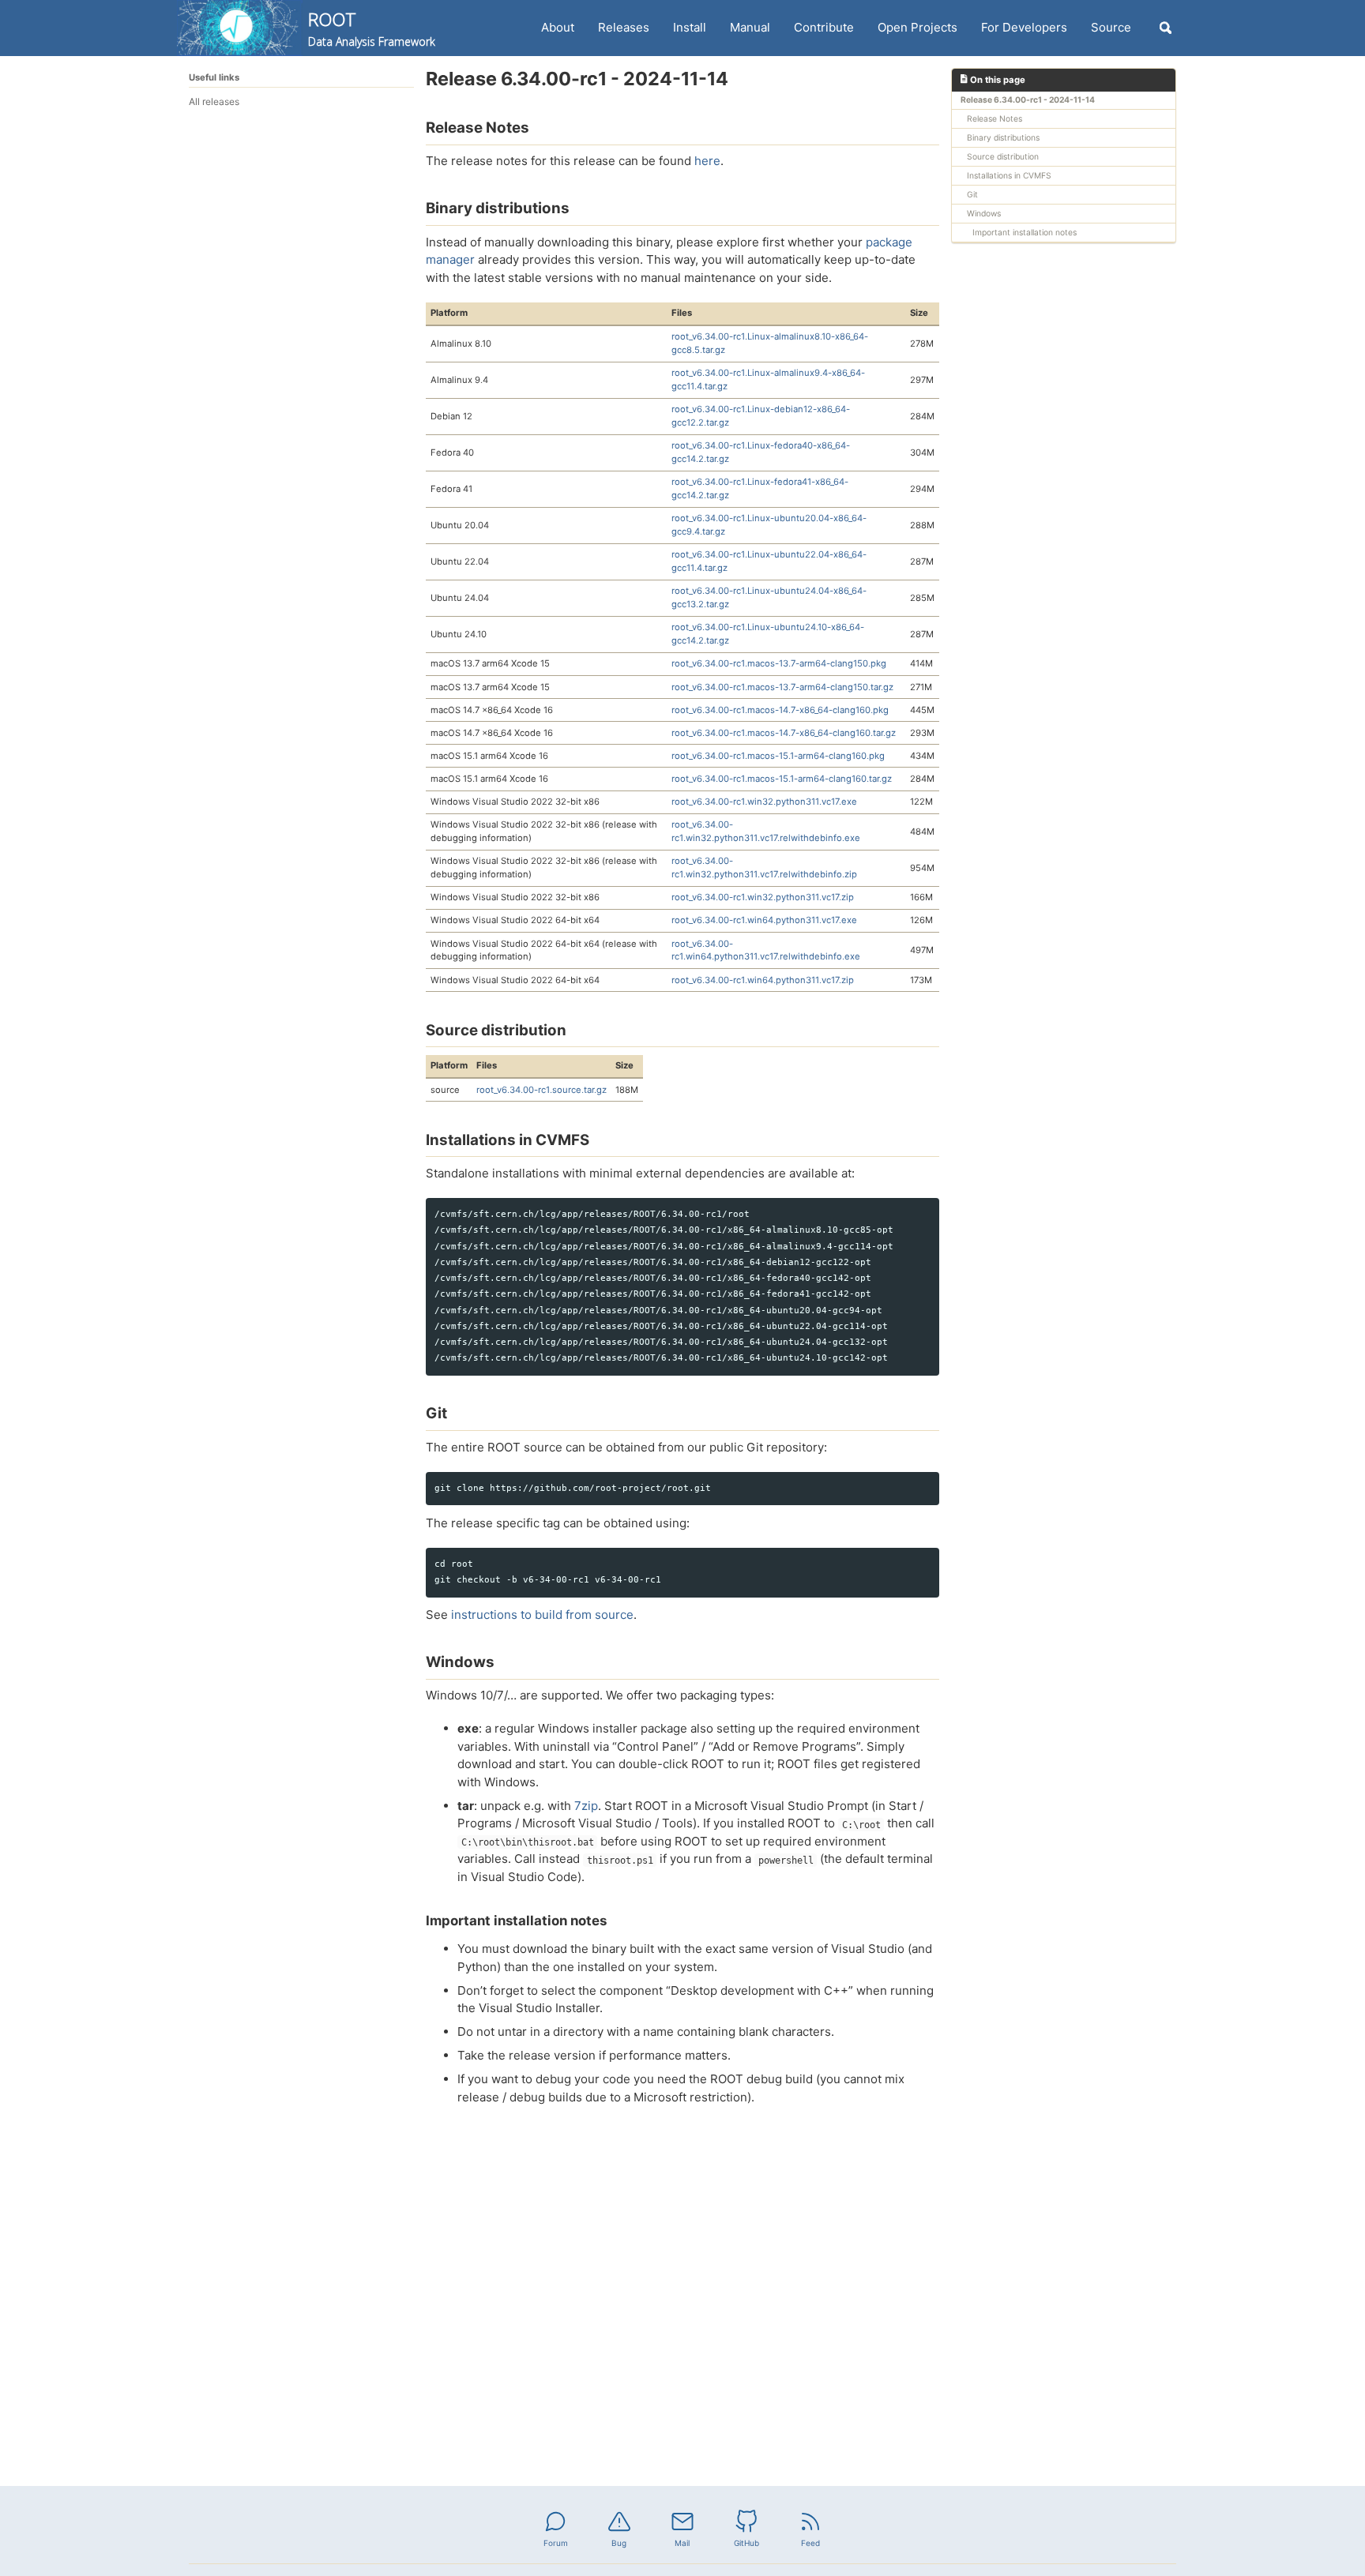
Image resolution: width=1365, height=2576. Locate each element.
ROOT (372, 28)
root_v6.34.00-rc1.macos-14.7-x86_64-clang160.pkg (780, 710)
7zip (586, 1806)
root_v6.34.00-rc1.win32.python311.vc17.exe (764, 802)
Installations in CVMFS (1009, 175)
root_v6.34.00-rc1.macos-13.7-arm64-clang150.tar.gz (782, 687)
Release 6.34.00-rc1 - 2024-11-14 (1028, 100)
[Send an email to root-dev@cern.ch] (682, 2520)
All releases (214, 101)
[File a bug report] (619, 2520)
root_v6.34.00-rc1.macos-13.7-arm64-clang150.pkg (779, 663)
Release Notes (995, 118)
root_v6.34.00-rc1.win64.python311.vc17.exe (764, 920)
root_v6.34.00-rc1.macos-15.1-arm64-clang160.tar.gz (782, 779)
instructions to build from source (542, 1615)
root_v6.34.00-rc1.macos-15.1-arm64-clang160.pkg (778, 756)
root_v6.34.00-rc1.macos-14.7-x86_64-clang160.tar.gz (784, 733)
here (707, 161)
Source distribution (1003, 156)
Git (972, 194)
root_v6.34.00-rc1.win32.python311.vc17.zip (763, 897)
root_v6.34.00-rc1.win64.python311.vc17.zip (763, 980)
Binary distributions (1003, 137)
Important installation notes (1025, 232)
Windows (984, 213)
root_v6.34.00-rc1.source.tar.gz (541, 1090)
